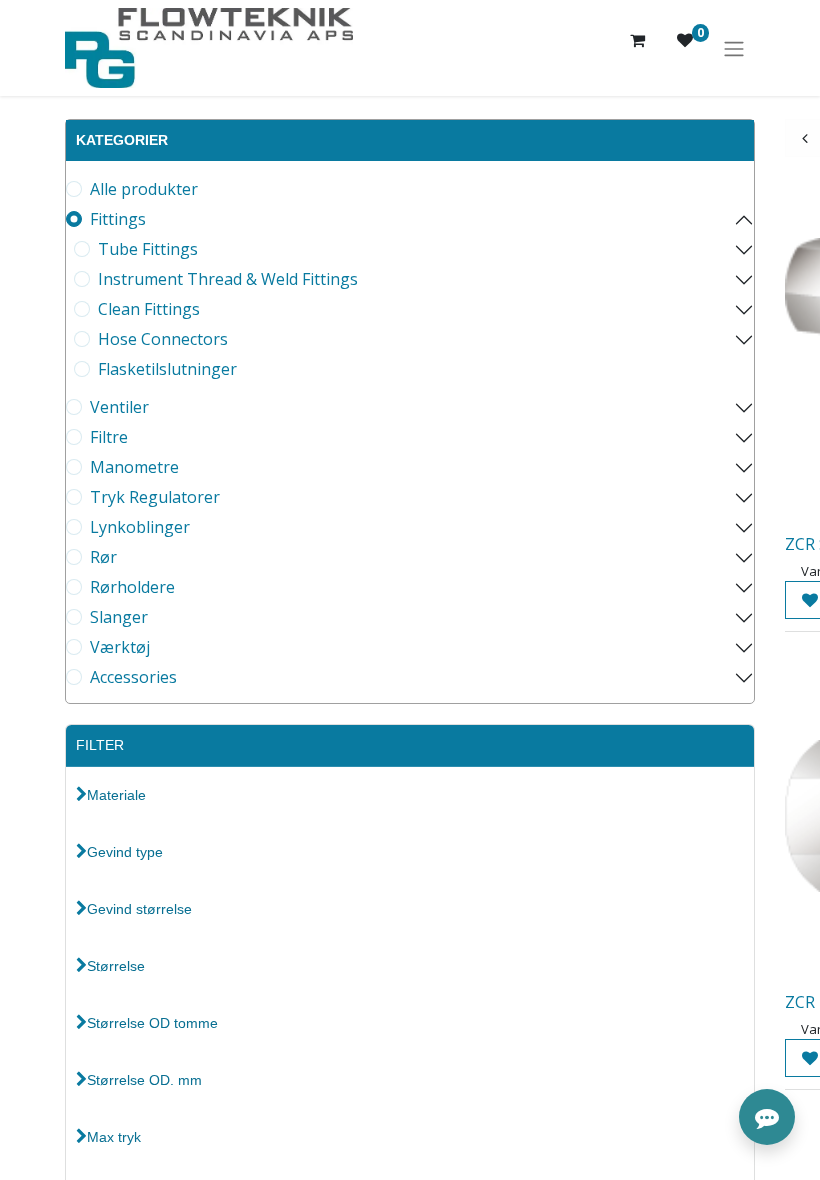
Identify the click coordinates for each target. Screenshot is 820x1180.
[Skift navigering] (734, 48)
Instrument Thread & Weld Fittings (228, 279)
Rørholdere (132, 587)
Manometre (134, 467)
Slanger (119, 617)
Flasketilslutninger (167, 369)
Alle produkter (144, 189)
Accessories (133, 677)
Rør (103, 557)
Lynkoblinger (140, 527)
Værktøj (120, 647)
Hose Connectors (163, 339)
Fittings (118, 219)
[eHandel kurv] (637, 48)
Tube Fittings (148, 249)
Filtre (109, 437)
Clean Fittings (149, 309)
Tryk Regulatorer (155, 497)
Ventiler (119, 407)
